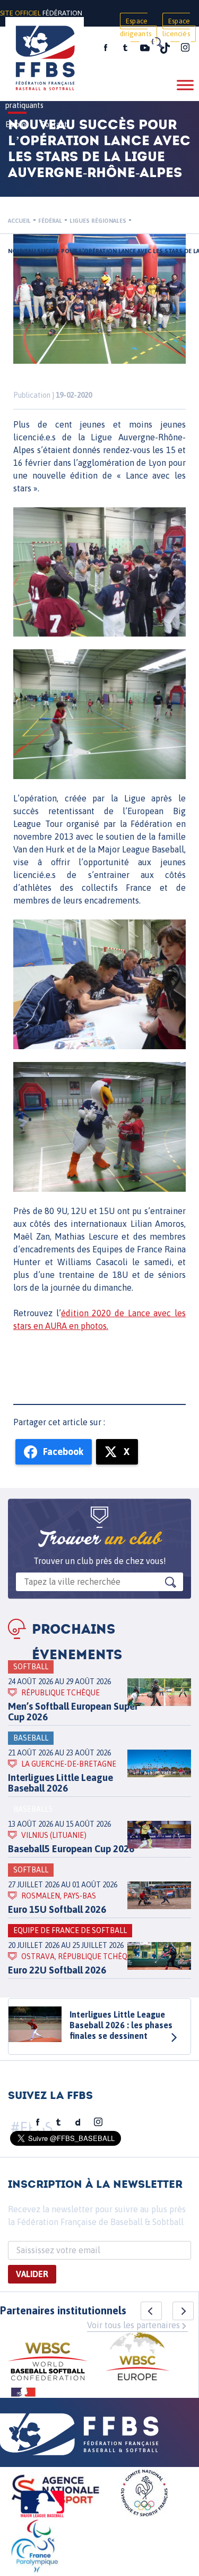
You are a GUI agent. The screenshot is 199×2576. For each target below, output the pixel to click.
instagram (185, 48)
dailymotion (78, 2122)
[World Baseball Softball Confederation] (48, 2363)
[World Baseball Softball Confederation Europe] (137, 2358)
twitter (125, 48)
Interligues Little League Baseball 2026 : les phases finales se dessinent (121, 2025)
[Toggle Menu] (185, 85)
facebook (106, 48)
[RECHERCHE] (157, 43)
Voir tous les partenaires (133, 2325)
